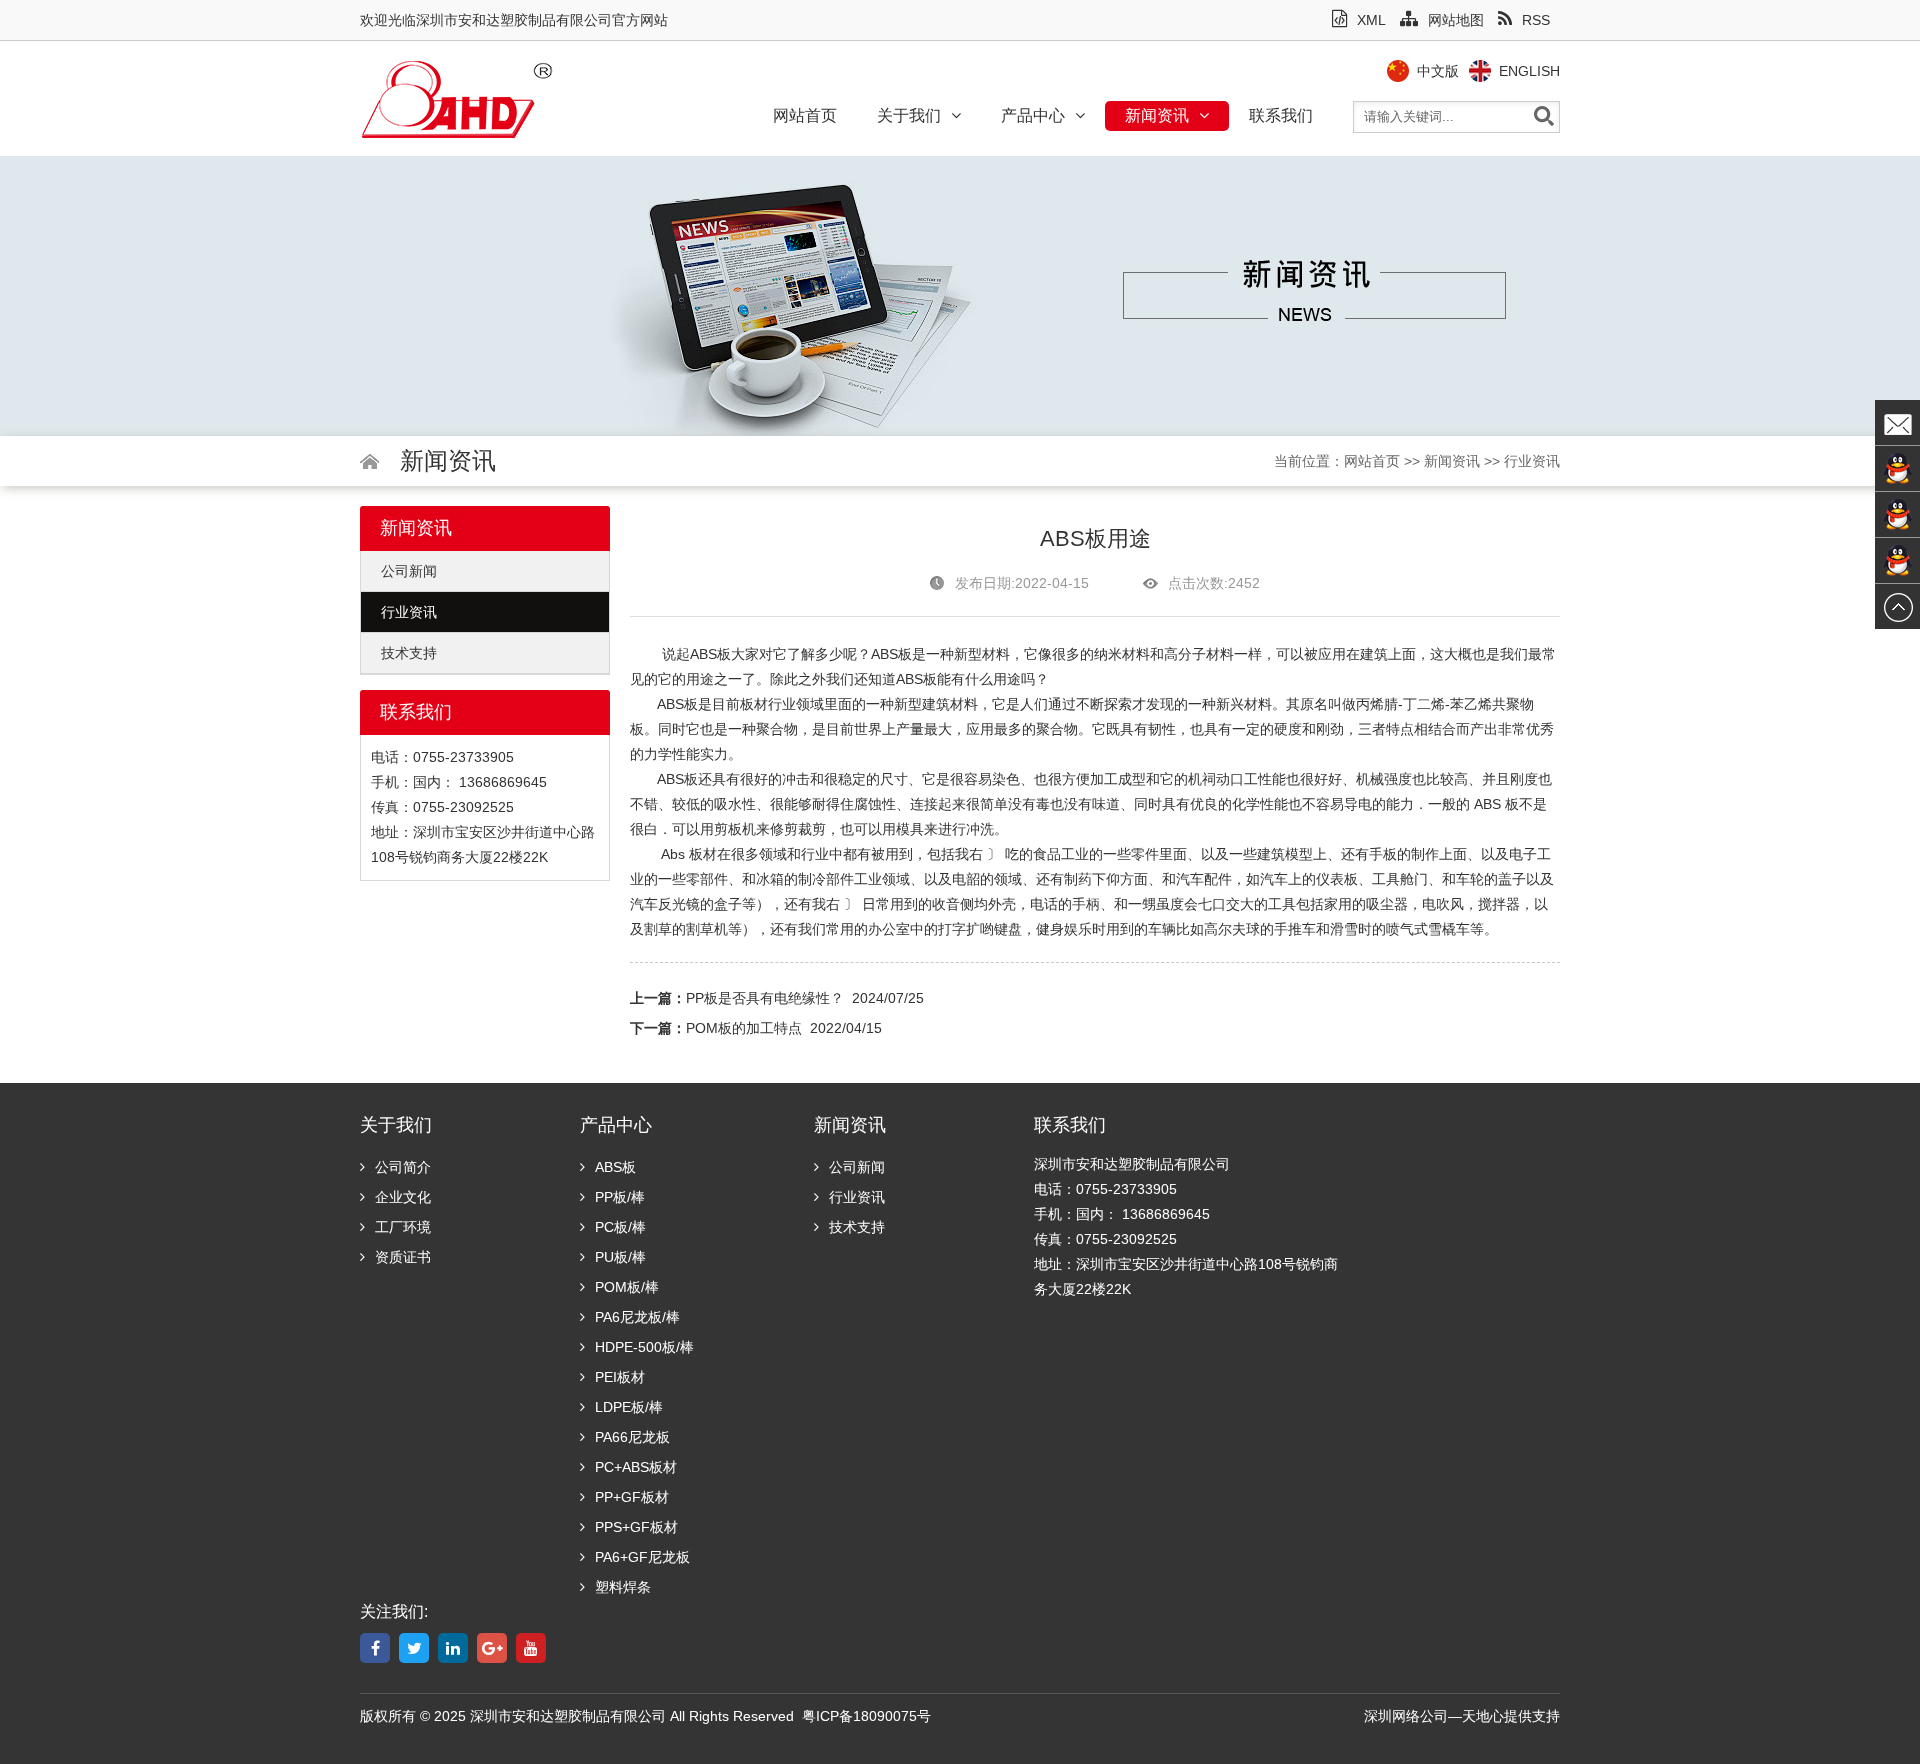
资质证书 (403, 1257)
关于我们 (909, 115)
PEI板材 (620, 1377)
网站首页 (805, 115)
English (1529, 71)
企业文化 (403, 1197)
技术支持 (409, 653)
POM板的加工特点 (744, 1028)
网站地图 (1456, 20)
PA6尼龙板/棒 (637, 1317)
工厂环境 (403, 1227)
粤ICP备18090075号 (866, 1716)
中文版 (1438, 71)
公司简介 (403, 1167)
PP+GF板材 (632, 1497)
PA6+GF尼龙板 (642, 1557)
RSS (1536, 20)
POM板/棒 (627, 1287)
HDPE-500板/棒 (644, 1347)
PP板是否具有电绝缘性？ (765, 998)
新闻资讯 (1157, 115)
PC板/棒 (620, 1227)
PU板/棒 (620, 1257)
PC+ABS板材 (636, 1467)
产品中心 (1033, 115)
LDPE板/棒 (629, 1407)
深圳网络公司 (1406, 1716)
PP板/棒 (620, 1197)
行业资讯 (1532, 461)
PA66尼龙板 (632, 1437)
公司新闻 (409, 571)
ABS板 (710, 654)
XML (1371, 20)
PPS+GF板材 (636, 1527)
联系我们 (1281, 115)
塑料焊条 (623, 1587)
